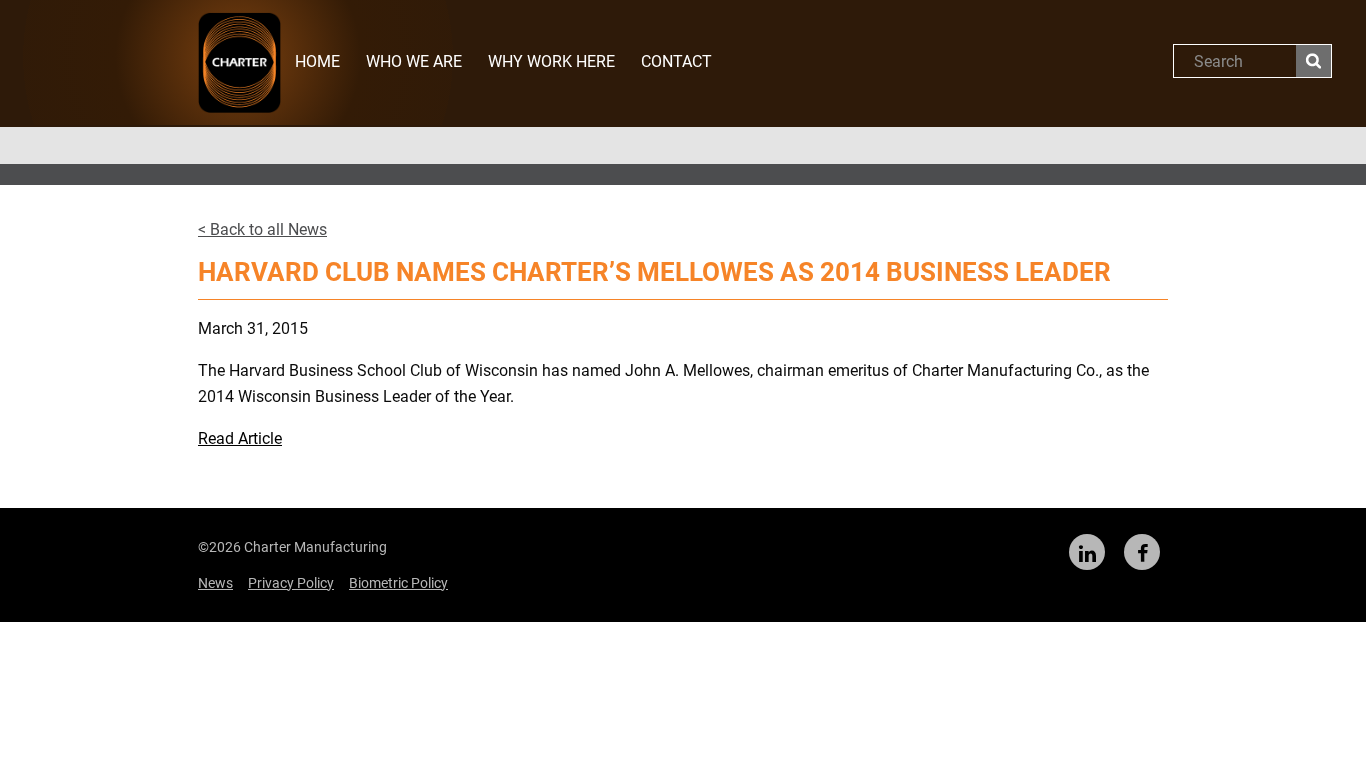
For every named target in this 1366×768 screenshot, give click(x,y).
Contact (676, 61)
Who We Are (414, 61)
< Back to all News (262, 229)
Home (317, 61)
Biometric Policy (398, 583)
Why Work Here (551, 61)
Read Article (240, 438)
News (215, 583)
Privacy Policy (291, 583)
